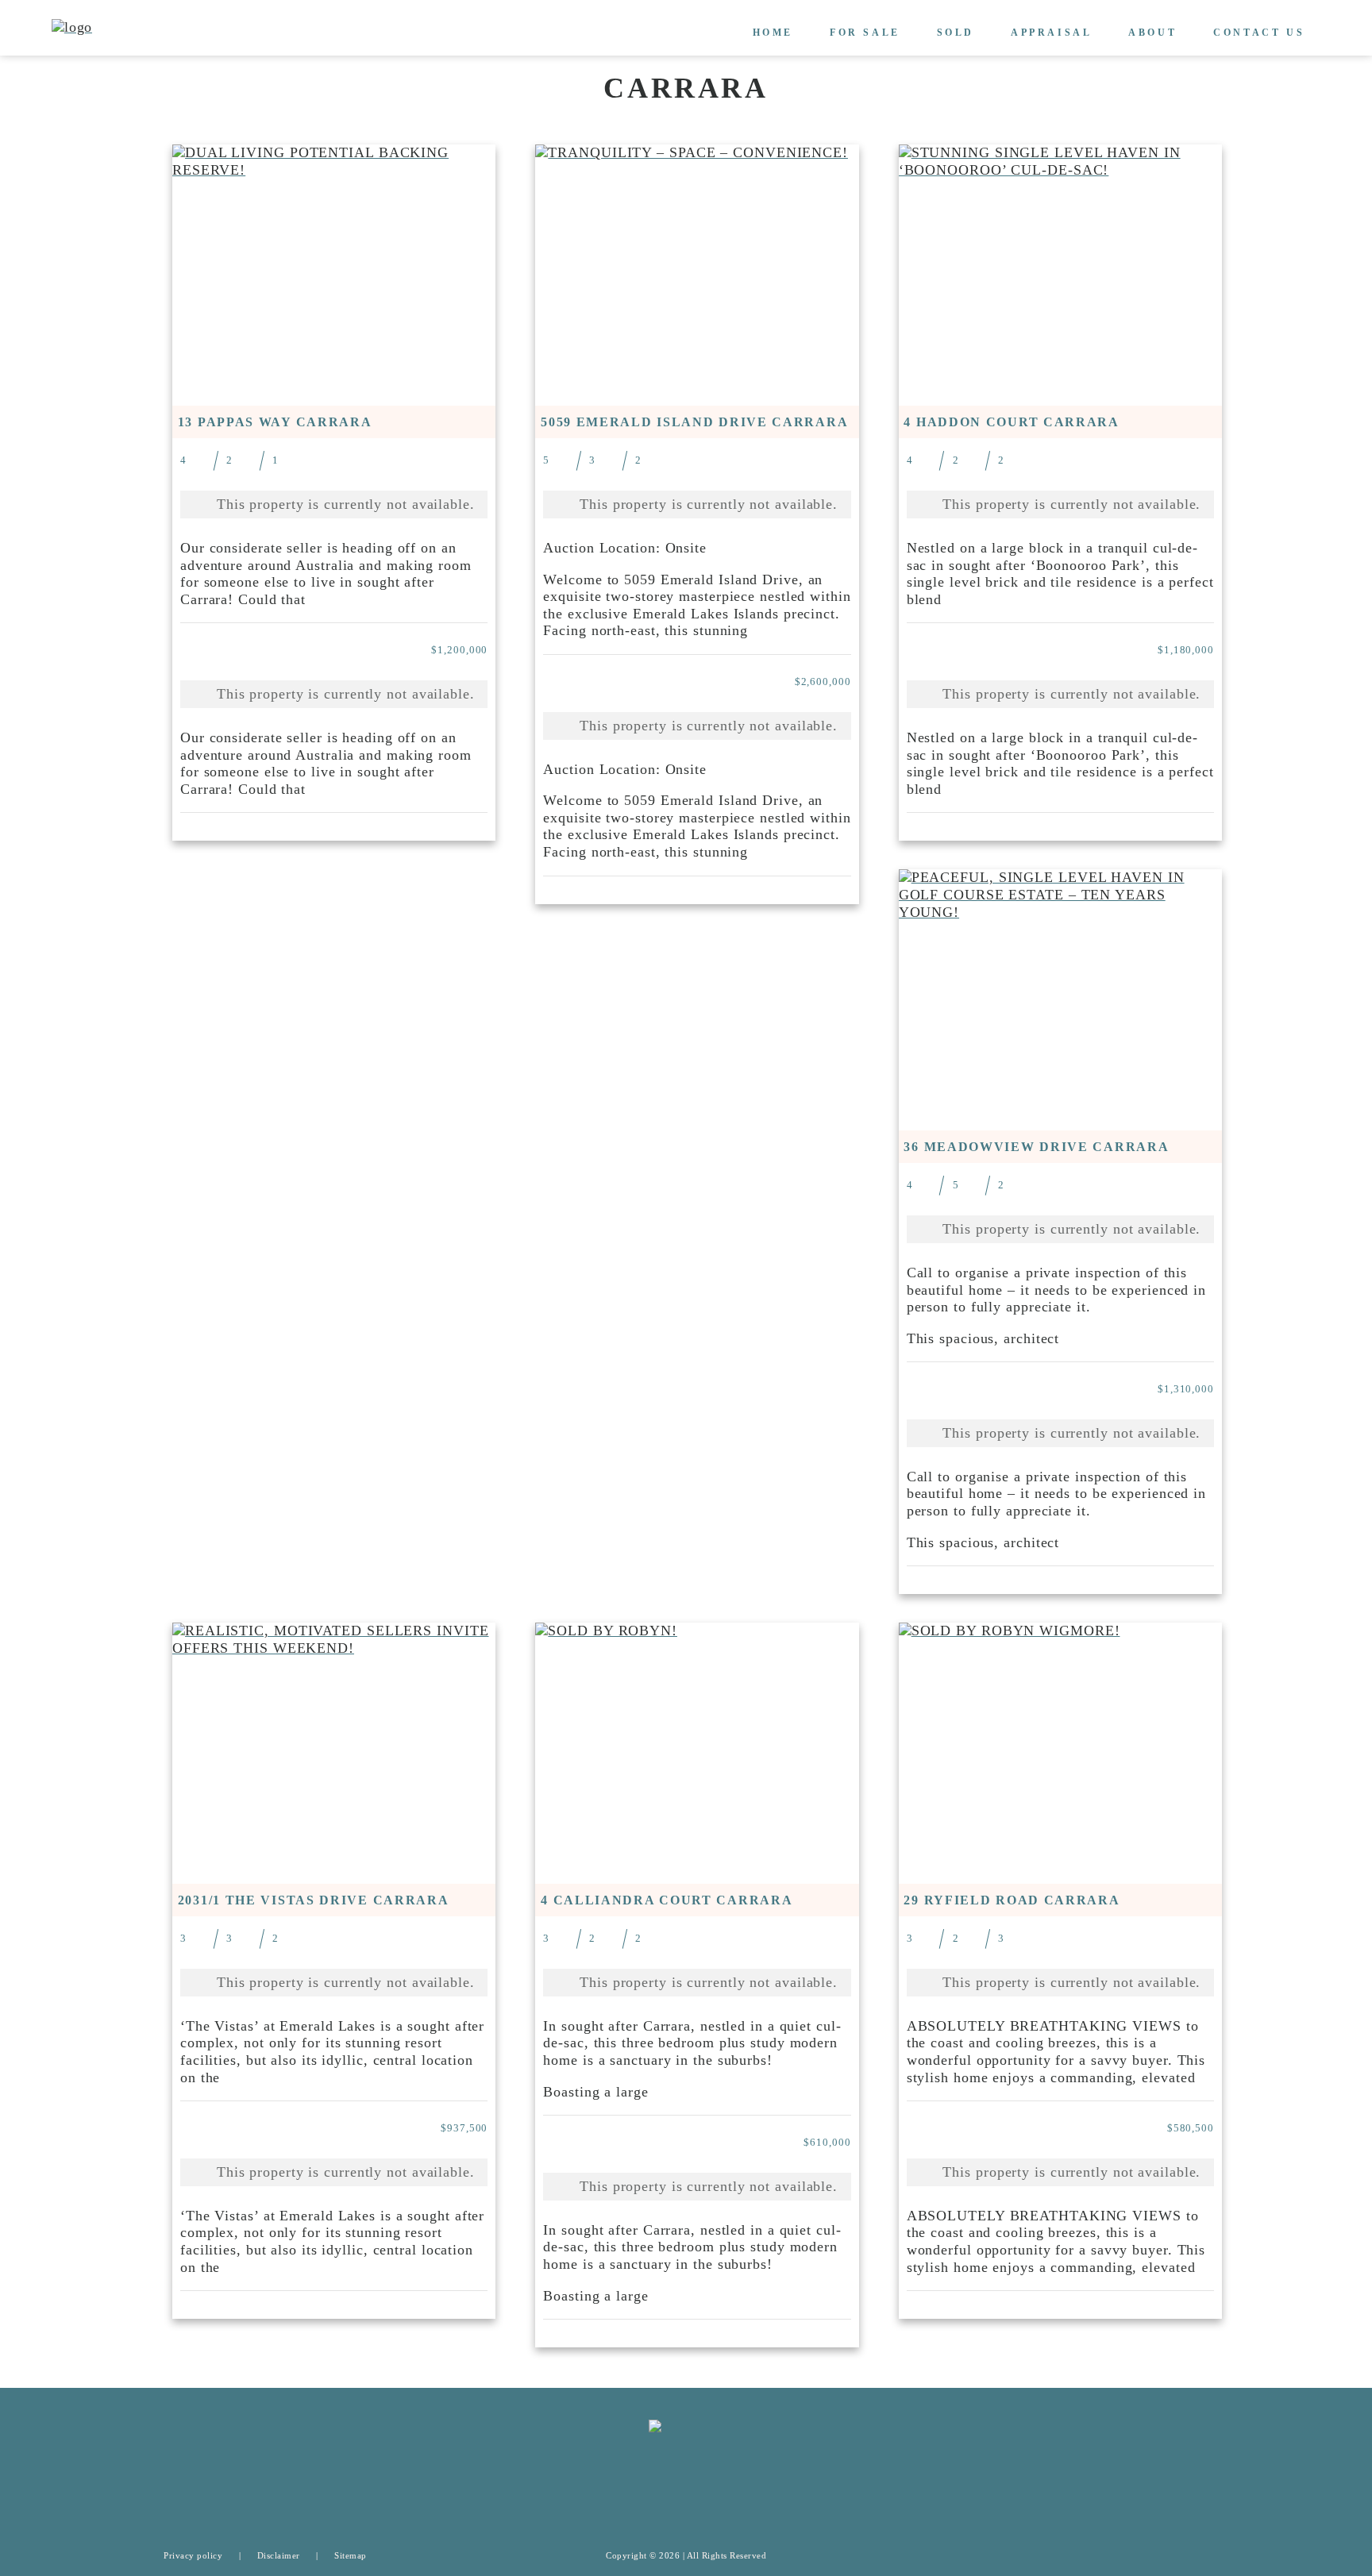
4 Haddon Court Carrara (1011, 422)
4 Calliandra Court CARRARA (667, 1900)
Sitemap (351, 2555)
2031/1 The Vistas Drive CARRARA (314, 1900)
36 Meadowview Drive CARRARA (1036, 1147)
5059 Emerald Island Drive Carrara (694, 422)
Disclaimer (279, 2555)
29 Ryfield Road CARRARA (1012, 1900)
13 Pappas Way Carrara (275, 422)
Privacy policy (193, 2555)
